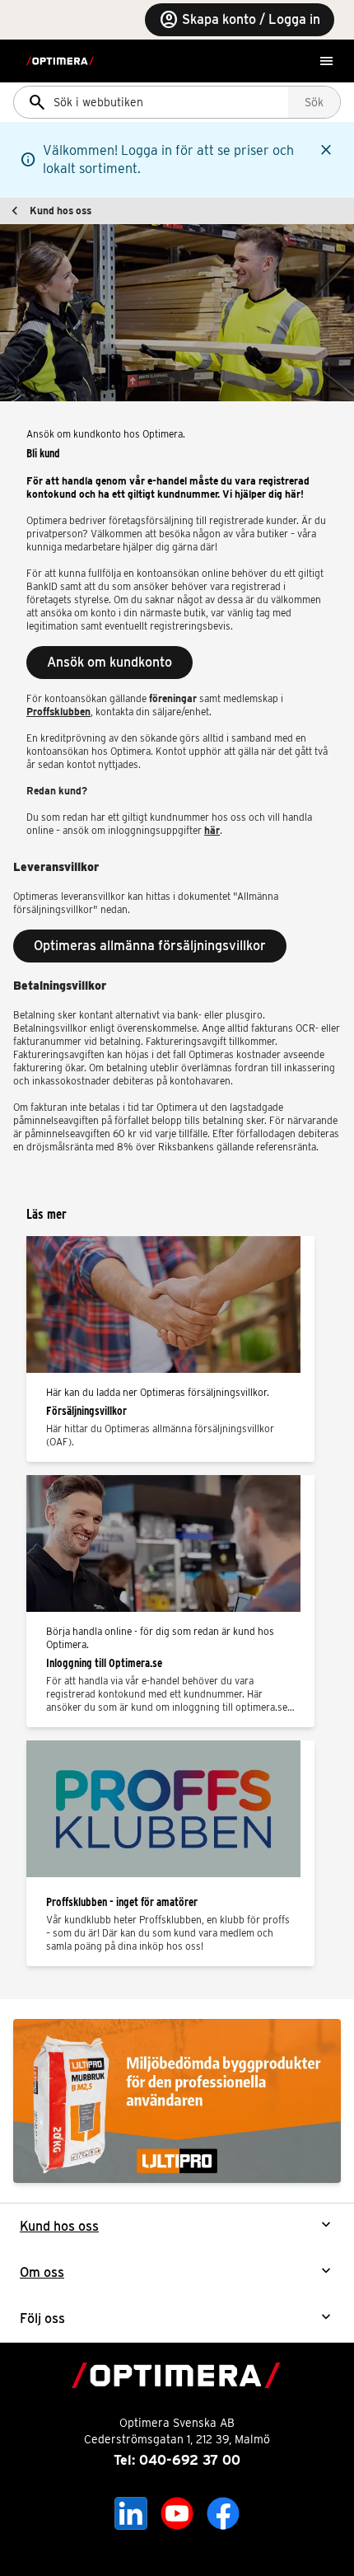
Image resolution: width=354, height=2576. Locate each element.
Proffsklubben (58, 712)
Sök (314, 102)
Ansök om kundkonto (109, 662)
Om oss (42, 2272)
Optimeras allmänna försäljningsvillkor (150, 946)
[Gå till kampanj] (177, 2101)
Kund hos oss (61, 211)
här (212, 830)
